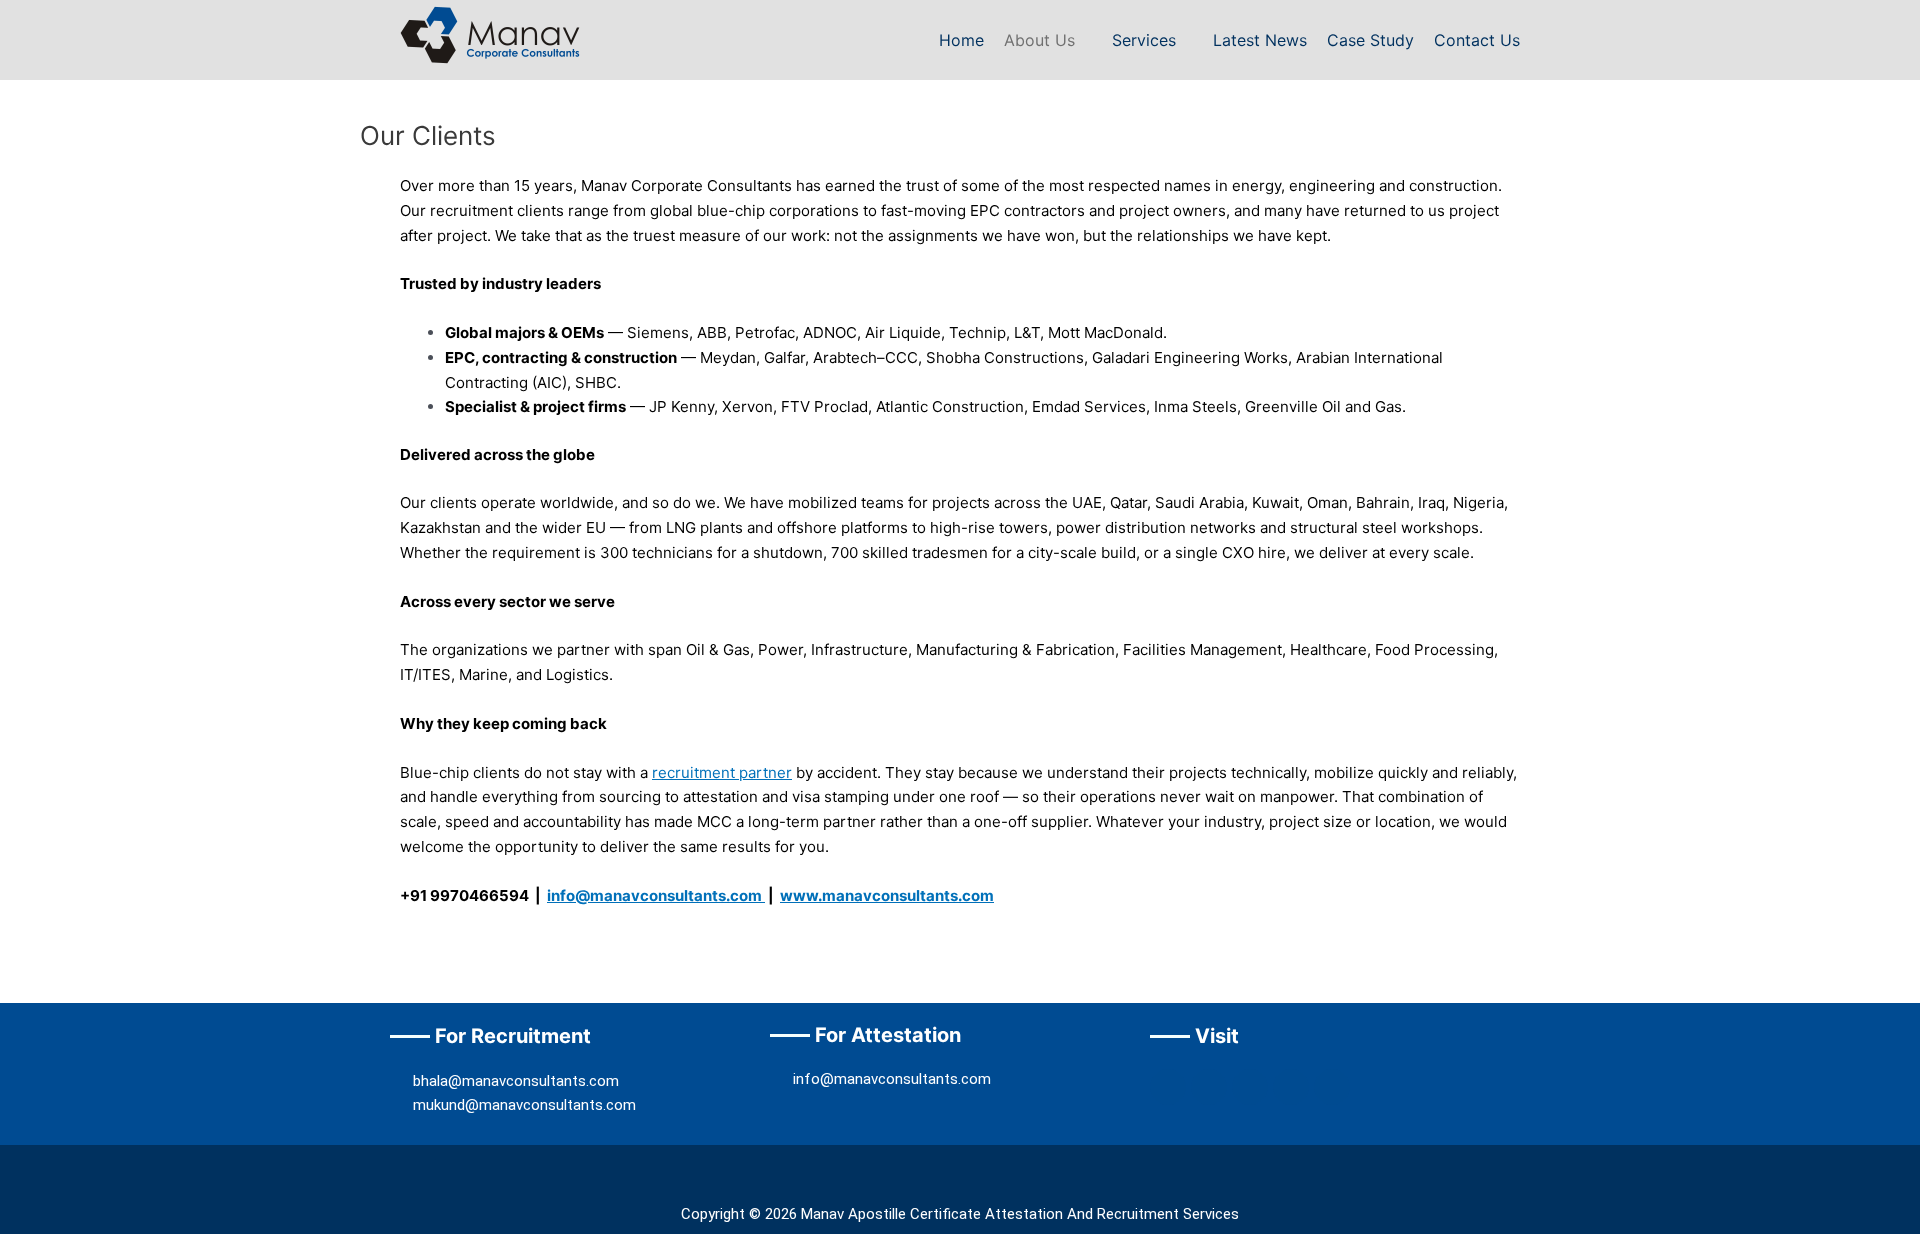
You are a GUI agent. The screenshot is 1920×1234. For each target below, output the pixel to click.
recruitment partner (722, 772)
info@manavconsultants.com (656, 895)
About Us (1039, 40)
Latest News (1260, 40)
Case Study (1370, 40)
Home (961, 40)
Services (1144, 40)
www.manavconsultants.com (887, 895)
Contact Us (1477, 40)
